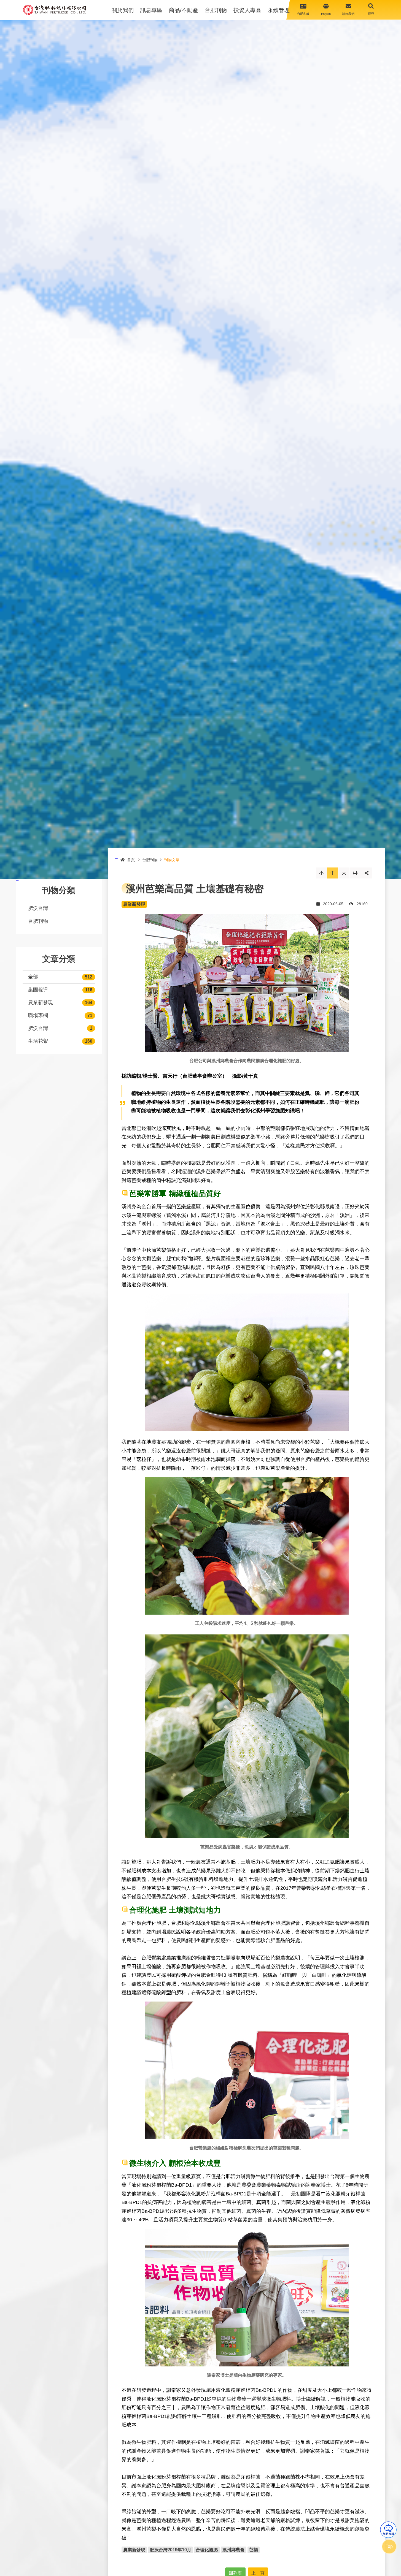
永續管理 (279, 10)
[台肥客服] (388, 2530)
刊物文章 (172, 860)
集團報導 (38, 990)
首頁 (131, 860)
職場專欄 (38, 1015)
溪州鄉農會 (233, 2550)
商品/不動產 (184, 10)
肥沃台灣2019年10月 (171, 2550)
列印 (355, 873)
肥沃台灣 (38, 908)
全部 (33, 977)
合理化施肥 (207, 2550)
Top (389, 2546)
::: (18, 881)
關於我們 (123, 10)
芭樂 (254, 2550)
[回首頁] (55, 10)
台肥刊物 (216, 10)
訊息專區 (151, 10)
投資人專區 (247, 10)
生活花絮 (38, 1041)
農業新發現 (41, 1002)
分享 (367, 873)
